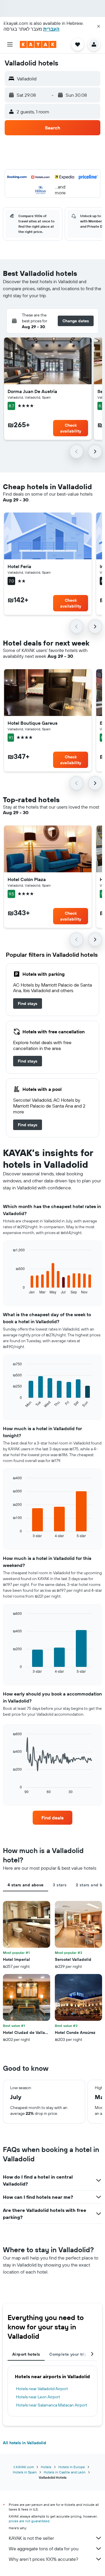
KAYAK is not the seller (31, 2538)
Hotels (46, 2467)
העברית (51, 29)
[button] (99, 26)
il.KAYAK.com (24, 2467)
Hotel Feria (19, 566)
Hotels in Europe (72, 2467)
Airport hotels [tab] (26, 2354)
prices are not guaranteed (29, 2521)
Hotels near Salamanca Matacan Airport (52, 2405)
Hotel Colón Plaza (27, 879)
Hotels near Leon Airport (38, 2397)
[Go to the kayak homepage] (38, 44)
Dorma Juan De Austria (32, 391)
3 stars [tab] (60, 1885)
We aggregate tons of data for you (44, 2549)
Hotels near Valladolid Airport (42, 2389)
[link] (28, 1004)
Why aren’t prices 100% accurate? (43, 2559)
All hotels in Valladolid (24, 2443)
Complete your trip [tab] (68, 2354)
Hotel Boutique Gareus (33, 723)
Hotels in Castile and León (65, 2472)
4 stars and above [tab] (26, 1885)
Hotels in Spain (25, 2472)
